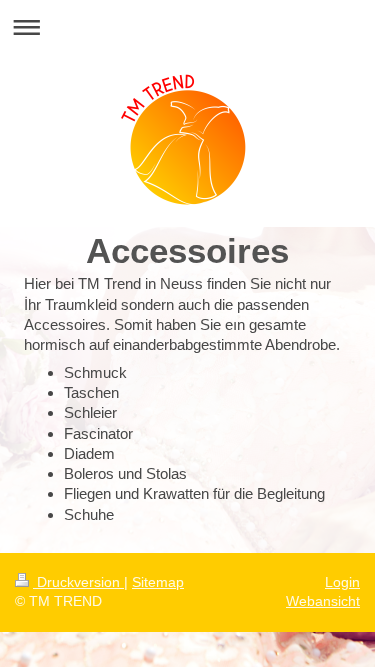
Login (342, 582)
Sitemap (158, 582)
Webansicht (323, 601)
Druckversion (78, 582)
